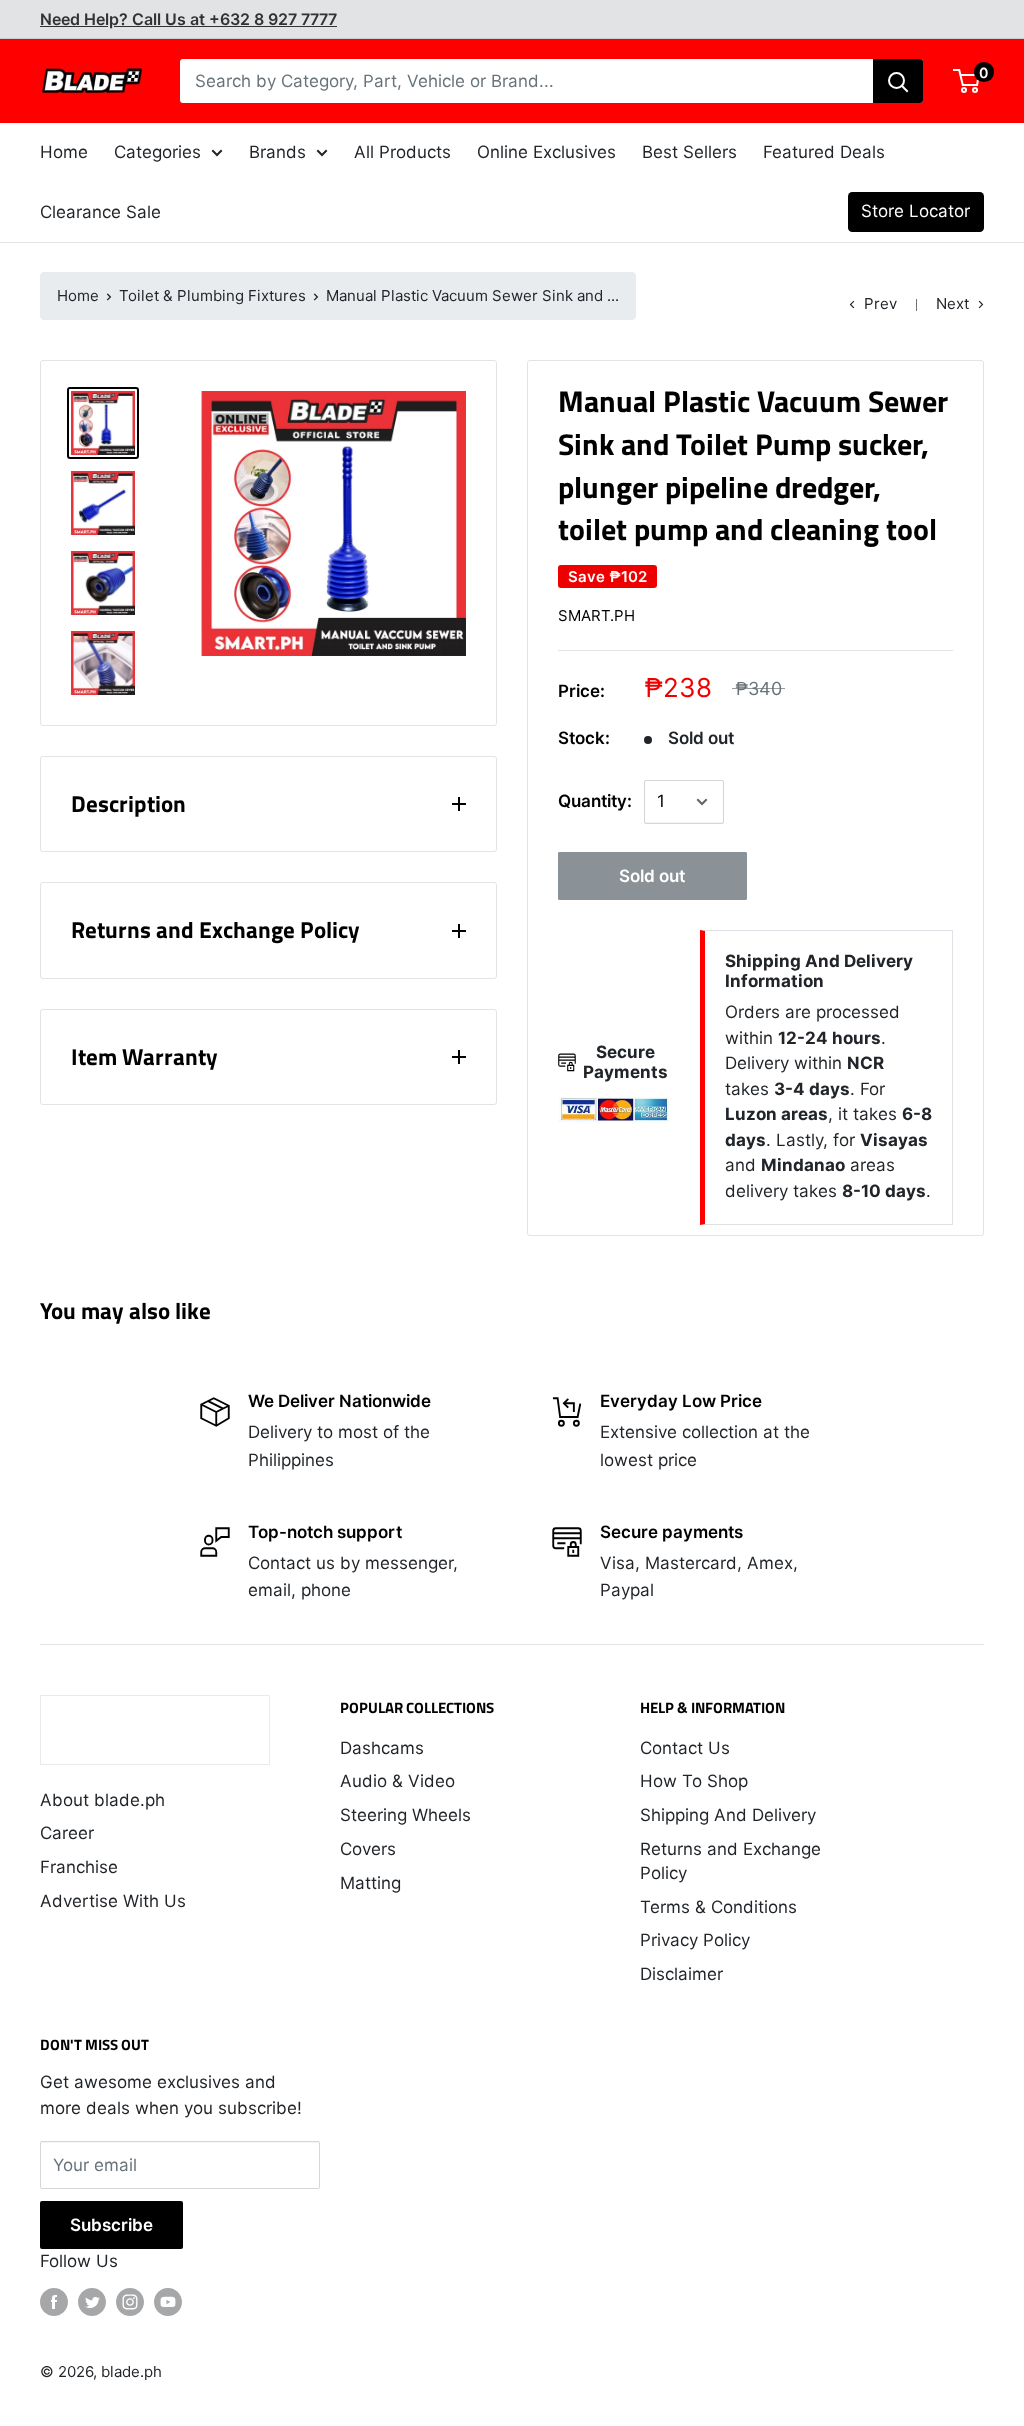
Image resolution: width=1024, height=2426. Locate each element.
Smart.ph (596, 615)
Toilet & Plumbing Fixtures (212, 295)
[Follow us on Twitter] (92, 2302)
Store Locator (915, 211)
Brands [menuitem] (277, 152)
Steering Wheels (405, 1815)
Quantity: (595, 801)
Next (952, 303)
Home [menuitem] (64, 152)
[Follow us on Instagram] (130, 2302)
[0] (967, 81)
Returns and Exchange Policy (730, 1861)
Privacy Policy (695, 1940)
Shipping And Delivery (728, 1815)
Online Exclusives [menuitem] (546, 152)
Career (67, 1833)
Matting (370, 1883)
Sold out (652, 876)
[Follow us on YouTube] (168, 2302)
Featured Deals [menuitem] (824, 152)
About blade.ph (102, 1800)
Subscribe (111, 2225)
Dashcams (382, 1748)
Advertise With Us (113, 1901)
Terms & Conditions (718, 1907)
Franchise (79, 1867)
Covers (368, 1849)
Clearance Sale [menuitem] (100, 212)
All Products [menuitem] (402, 152)
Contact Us (685, 1748)
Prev (880, 303)
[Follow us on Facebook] (54, 2302)
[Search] (898, 81)
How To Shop (694, 1781)
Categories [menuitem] (157, 152)
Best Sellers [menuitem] (689, 152)
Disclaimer (681, 1974)
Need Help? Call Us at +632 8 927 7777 (188, 19)
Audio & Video (397, 1781)
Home (78, 295)
